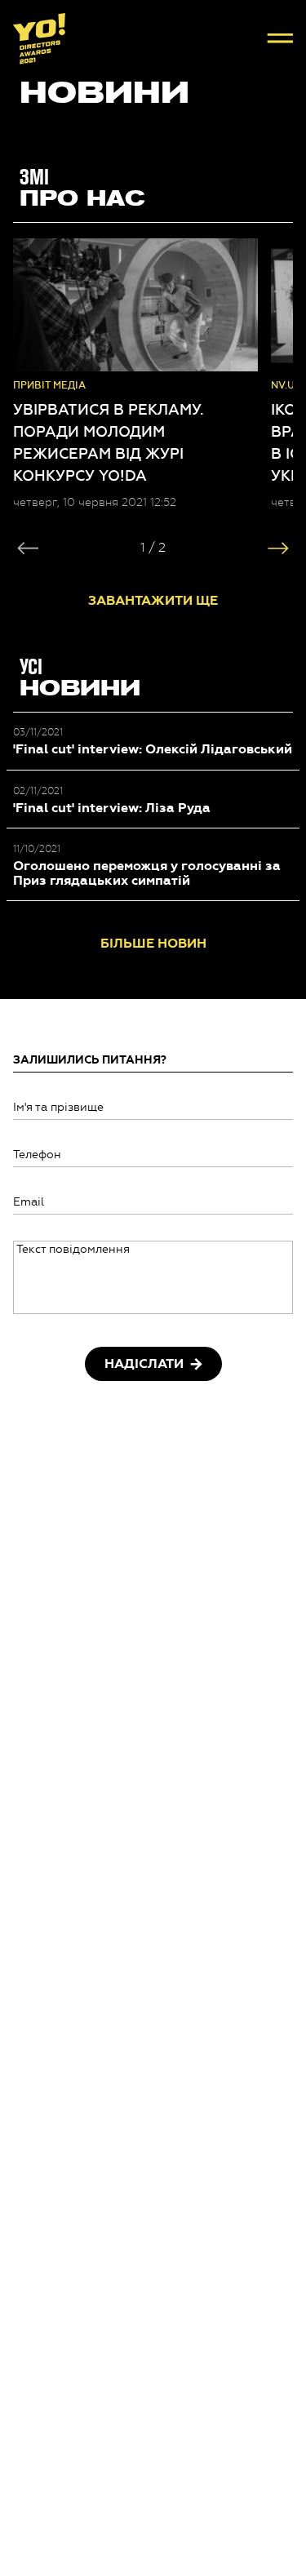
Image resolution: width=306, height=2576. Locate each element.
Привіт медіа (49, 385)
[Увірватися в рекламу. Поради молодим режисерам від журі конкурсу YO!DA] (135, 305)
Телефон (37, 1155)
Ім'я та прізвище (58, 1107)
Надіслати (144, 1364)
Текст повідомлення (73, 1249)
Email (29, 1202)
